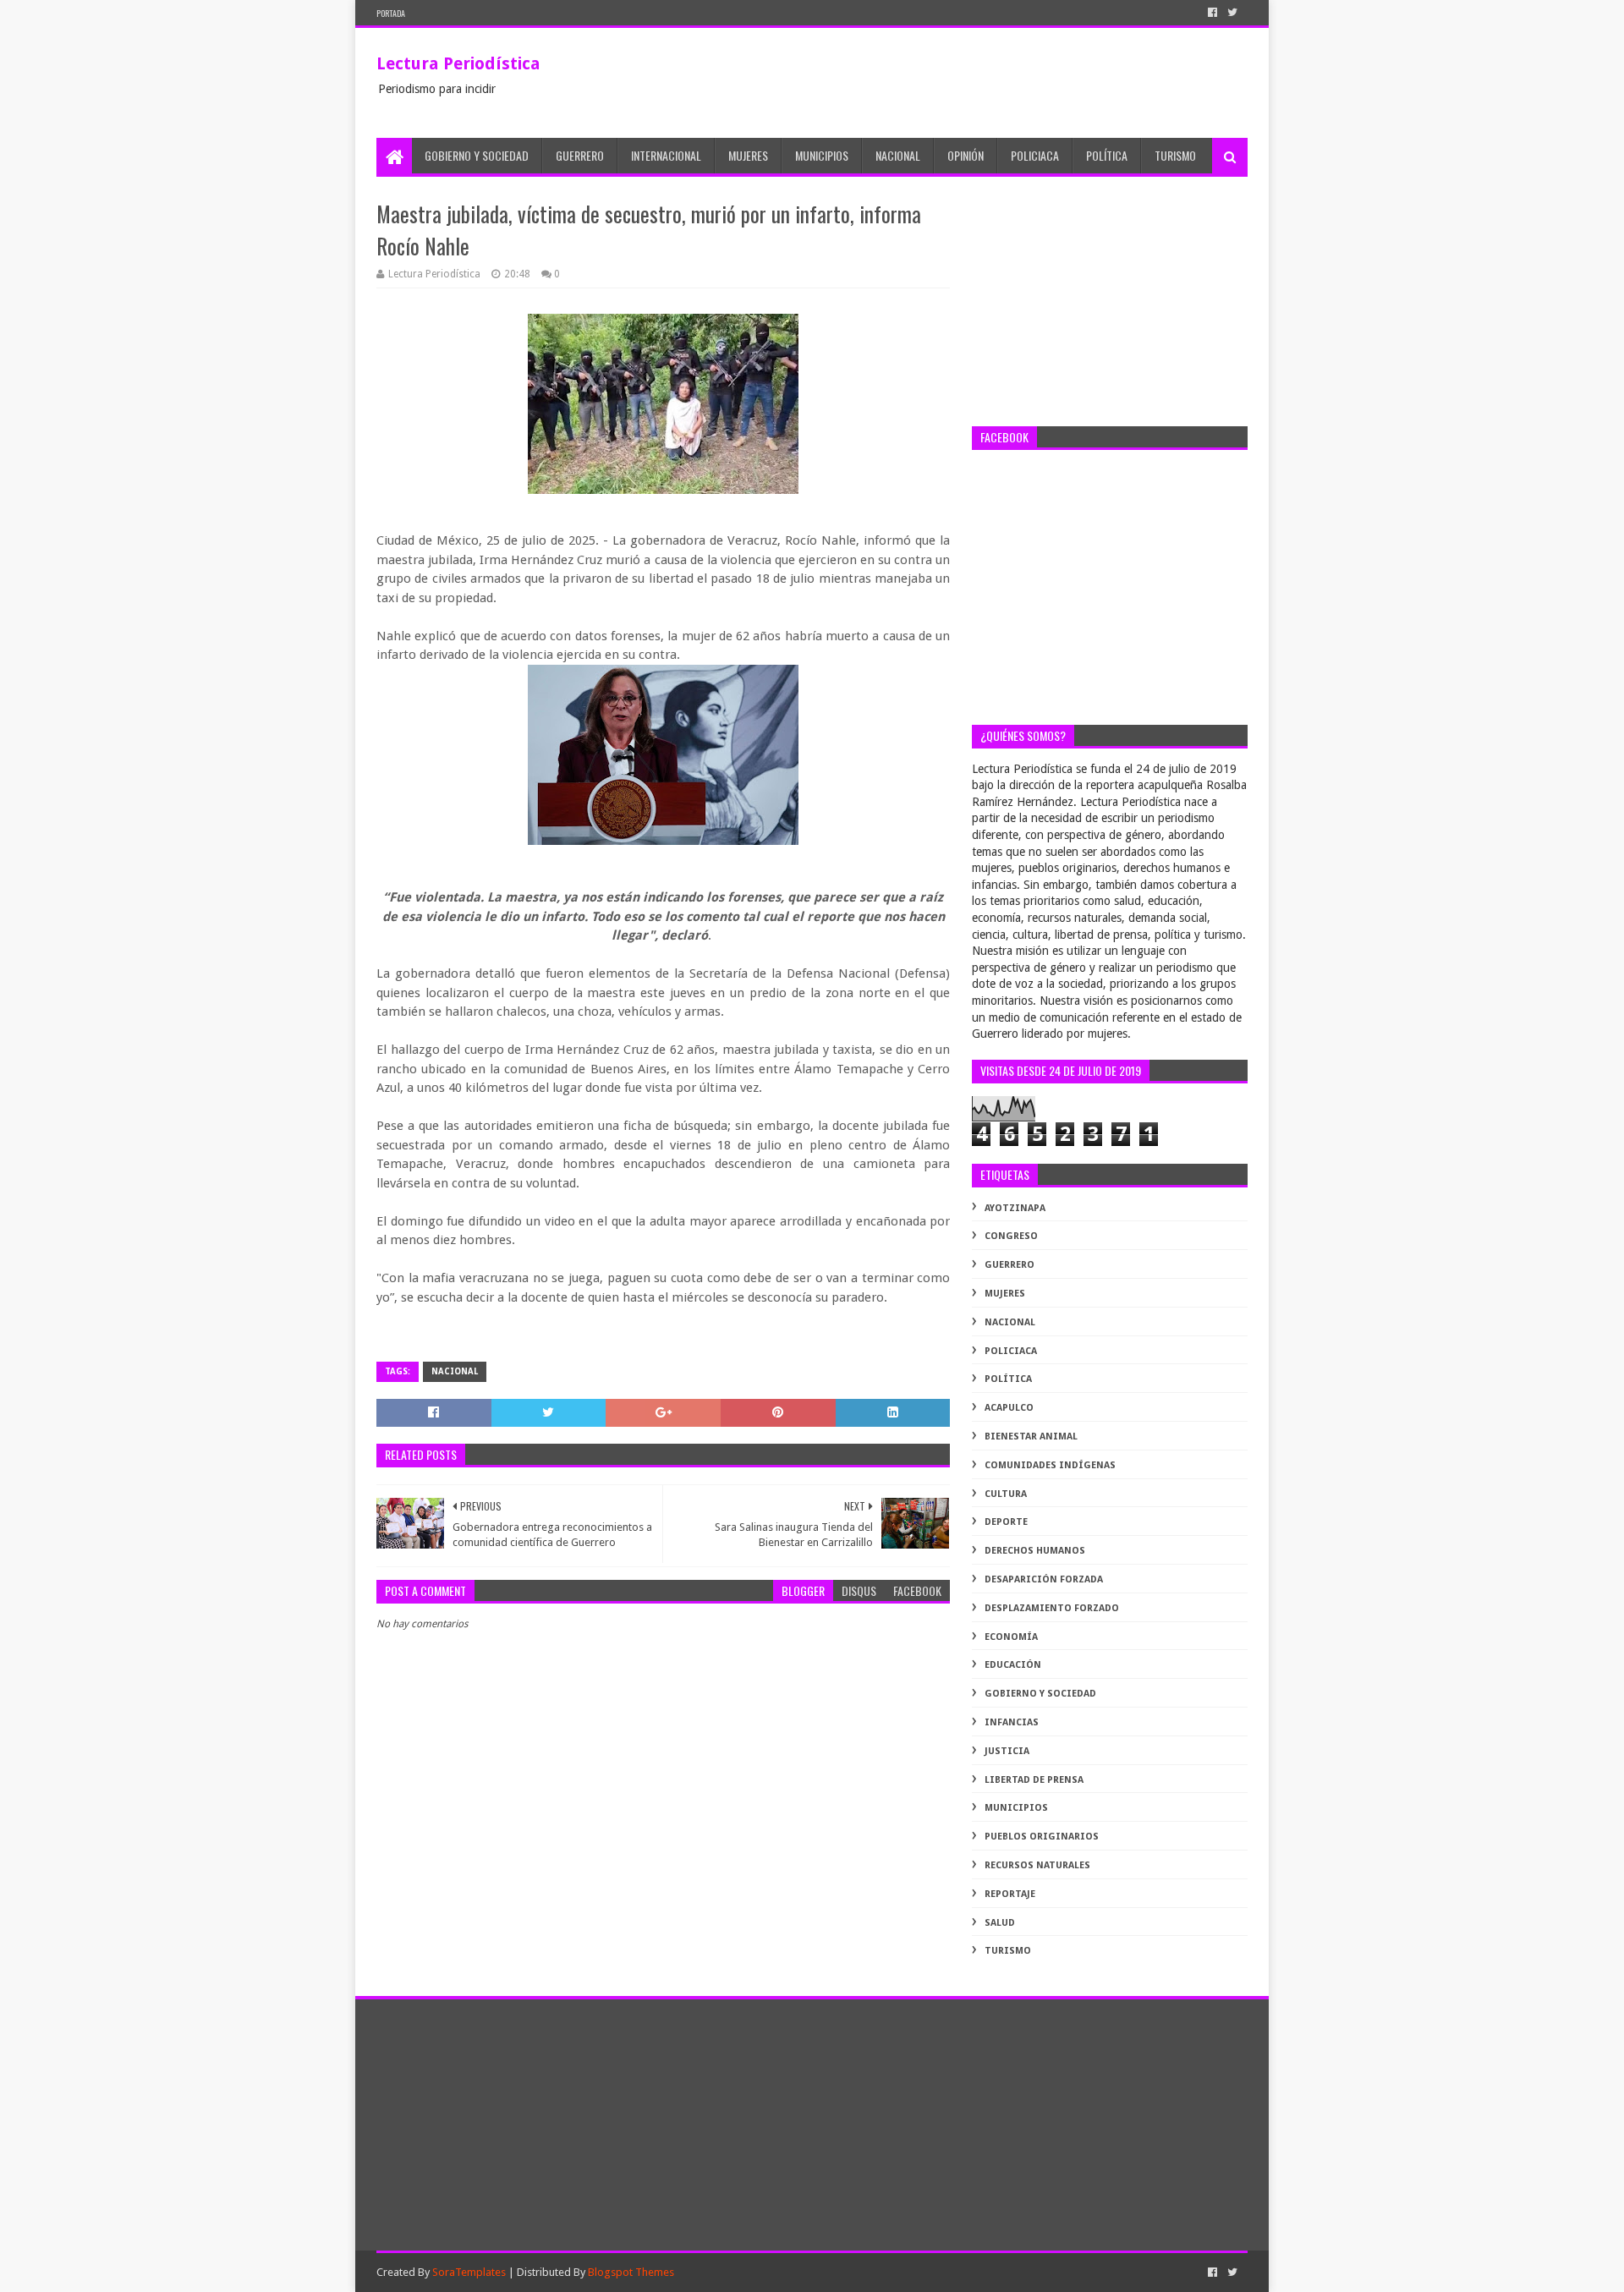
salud (1000, 1923)
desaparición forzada (1044, 1579)
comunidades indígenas (1050, 1465)
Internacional (666, 155)
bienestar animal (1031, 1437)
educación (1013, 1665)
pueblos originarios (1042, 1837)
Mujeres (748, 155)
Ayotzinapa (1015, 1208)
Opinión (966, 155)
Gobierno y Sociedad (477, 155)
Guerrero (580, 155)
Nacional (898, 155)
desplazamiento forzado (1052, 1608)
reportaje (1010, 1894)
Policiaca (1035, 155)
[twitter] (1232, 13)
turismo (1008, 1951)
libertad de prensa (1034, 1780)
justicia (1007, 1751)
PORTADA (391, 13)
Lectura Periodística (458, 63)
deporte (1006, 1522)
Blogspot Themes (631, 2272)
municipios (1016, 1808)
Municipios (822, 155)
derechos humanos (1035, 1551)
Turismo (1175, 155)
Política (1107, 155)
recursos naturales (1037, 1865)
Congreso (1011, 1236)
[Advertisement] (1110, 304)
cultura (1006, 1494)
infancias (1012, 1722)
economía (1011, 1637)
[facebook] (1213, 13)
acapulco (1009, 1408)
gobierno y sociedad (1040, 1694)
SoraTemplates (469, 2272)
